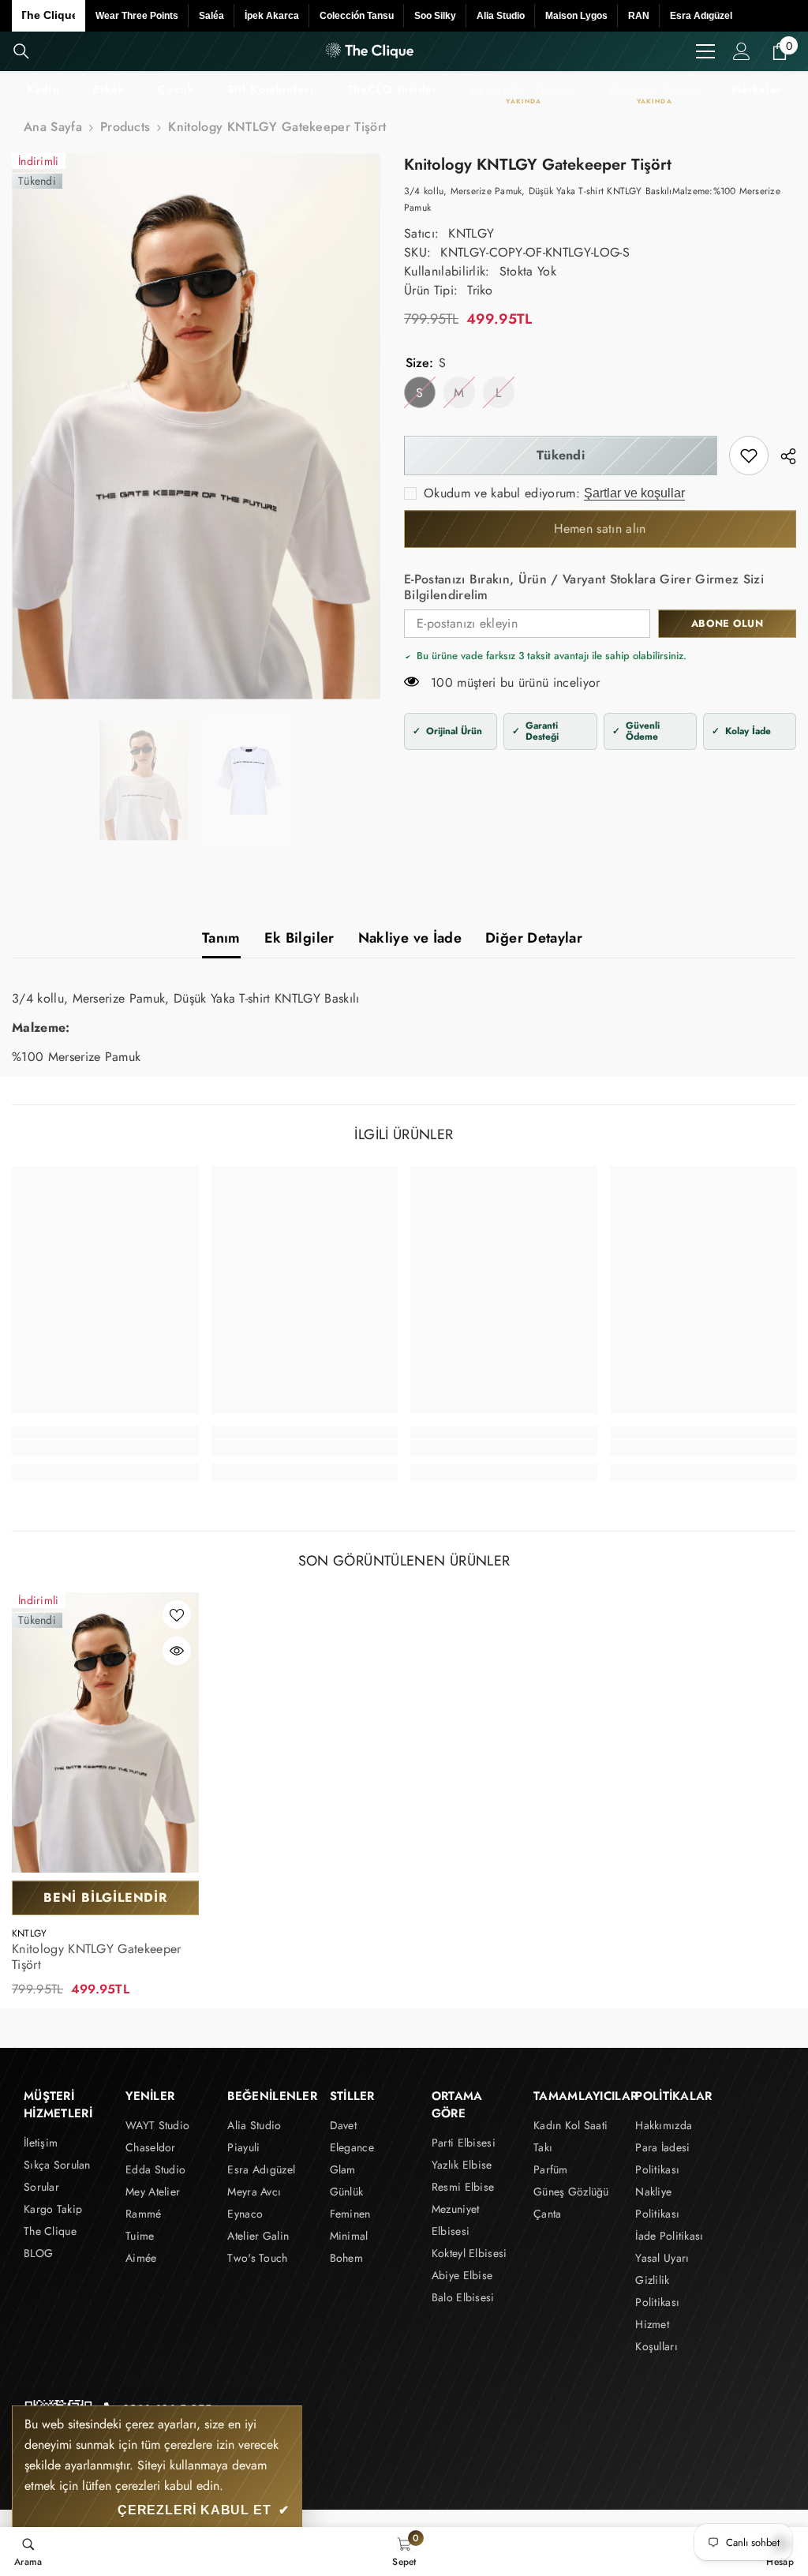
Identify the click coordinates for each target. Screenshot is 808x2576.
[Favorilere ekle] (177, 1614)
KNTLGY (471, 233)
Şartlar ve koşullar (634, 493)
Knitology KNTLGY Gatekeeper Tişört (97, 1957)
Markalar (756, 89)
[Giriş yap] (742, 51)
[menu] (705, 51)
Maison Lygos (576, 16)
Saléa (211, 16)
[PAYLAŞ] (782, 456)
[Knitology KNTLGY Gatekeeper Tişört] (105, 1733)
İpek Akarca (272, 16)
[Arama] (21, 51)
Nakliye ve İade (410, 938)
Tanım (221, 938)
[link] (749, 456)
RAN (639, 16)
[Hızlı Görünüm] (177, 1651)
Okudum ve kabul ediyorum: (502, 493)
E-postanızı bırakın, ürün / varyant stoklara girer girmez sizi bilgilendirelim (584, 587)
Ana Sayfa (53, 127)
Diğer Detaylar (534, 938)
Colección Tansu (357, 16)
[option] (196, 426)
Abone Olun (727, 623)
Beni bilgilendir (105, 1897)
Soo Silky (435, 16)
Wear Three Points (137, 16)
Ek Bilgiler (299, 938)
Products (125, 127)
